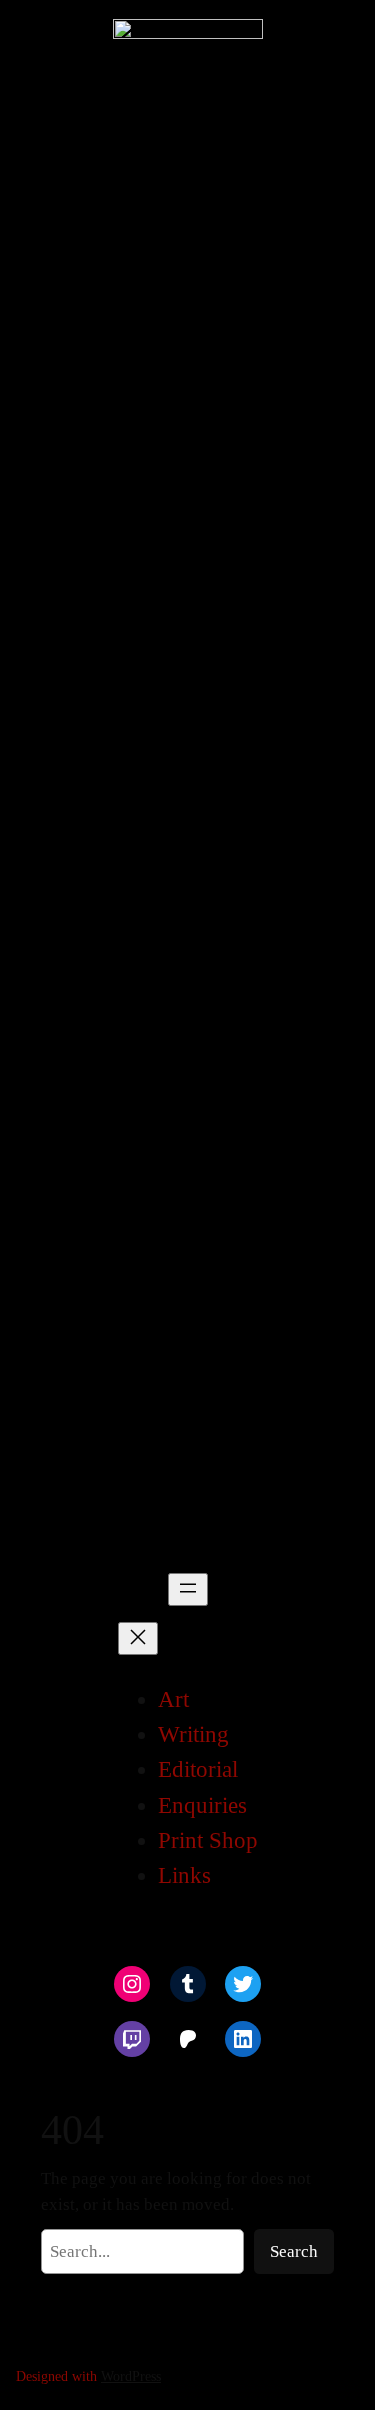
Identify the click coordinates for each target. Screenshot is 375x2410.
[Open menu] (188, 1589)
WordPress (131, 2376)
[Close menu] (138, 1638)
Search (294, 2251)
